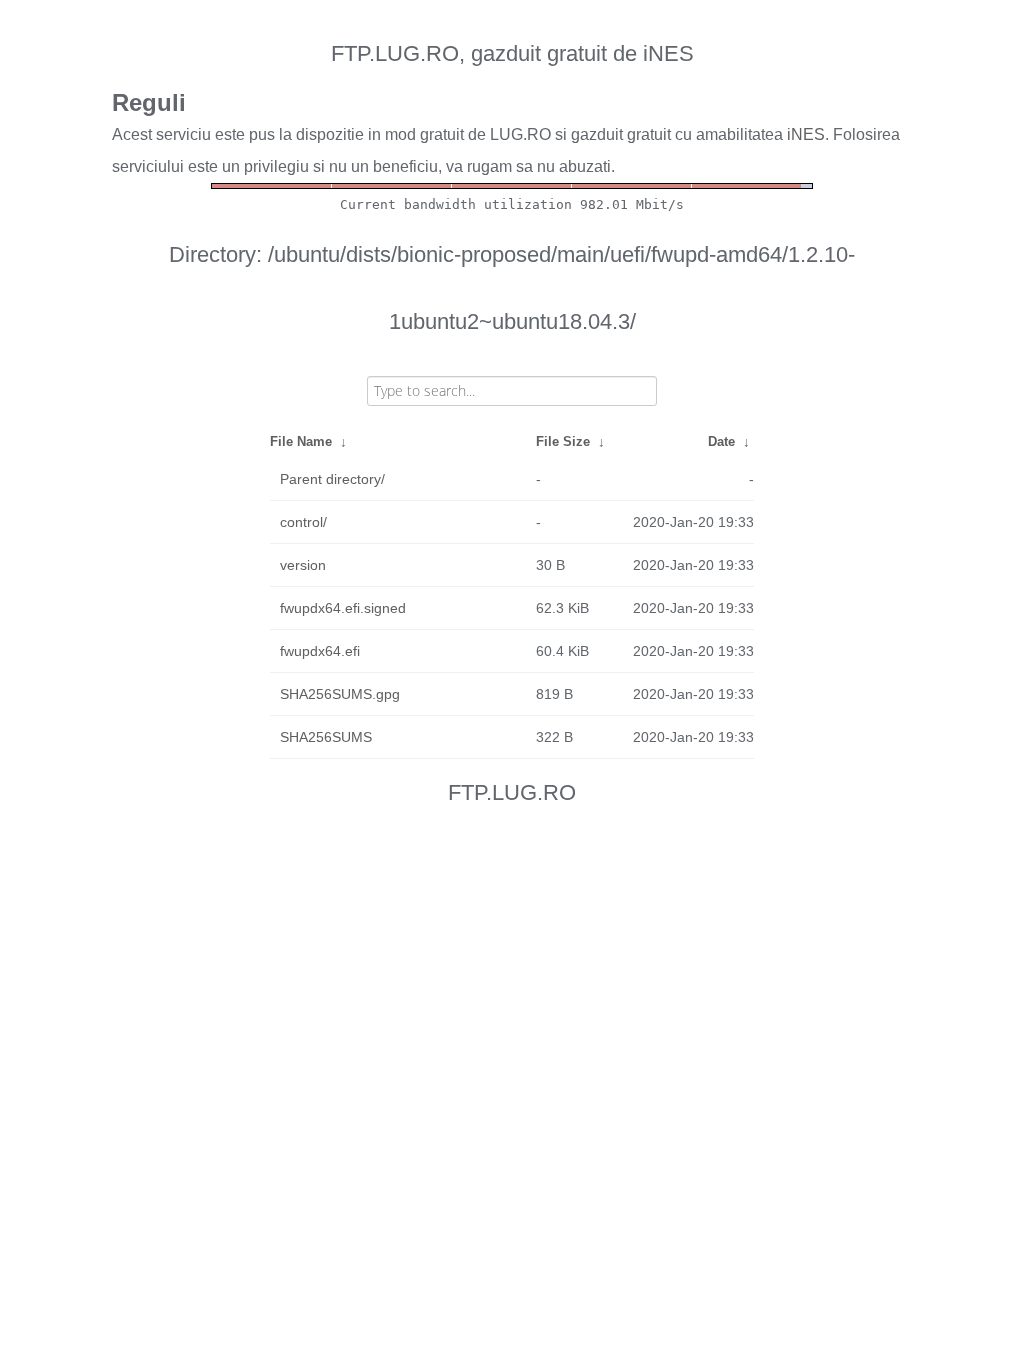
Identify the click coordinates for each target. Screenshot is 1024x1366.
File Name (301, 441)
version (303, 565)
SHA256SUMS (326, 737)
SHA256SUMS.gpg (340, 694)
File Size (563, 441)
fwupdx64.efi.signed (343, 608)
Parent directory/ (332, 479)
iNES (806, 134)
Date (721, 441)
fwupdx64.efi (320, 651)
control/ (303, 522)
